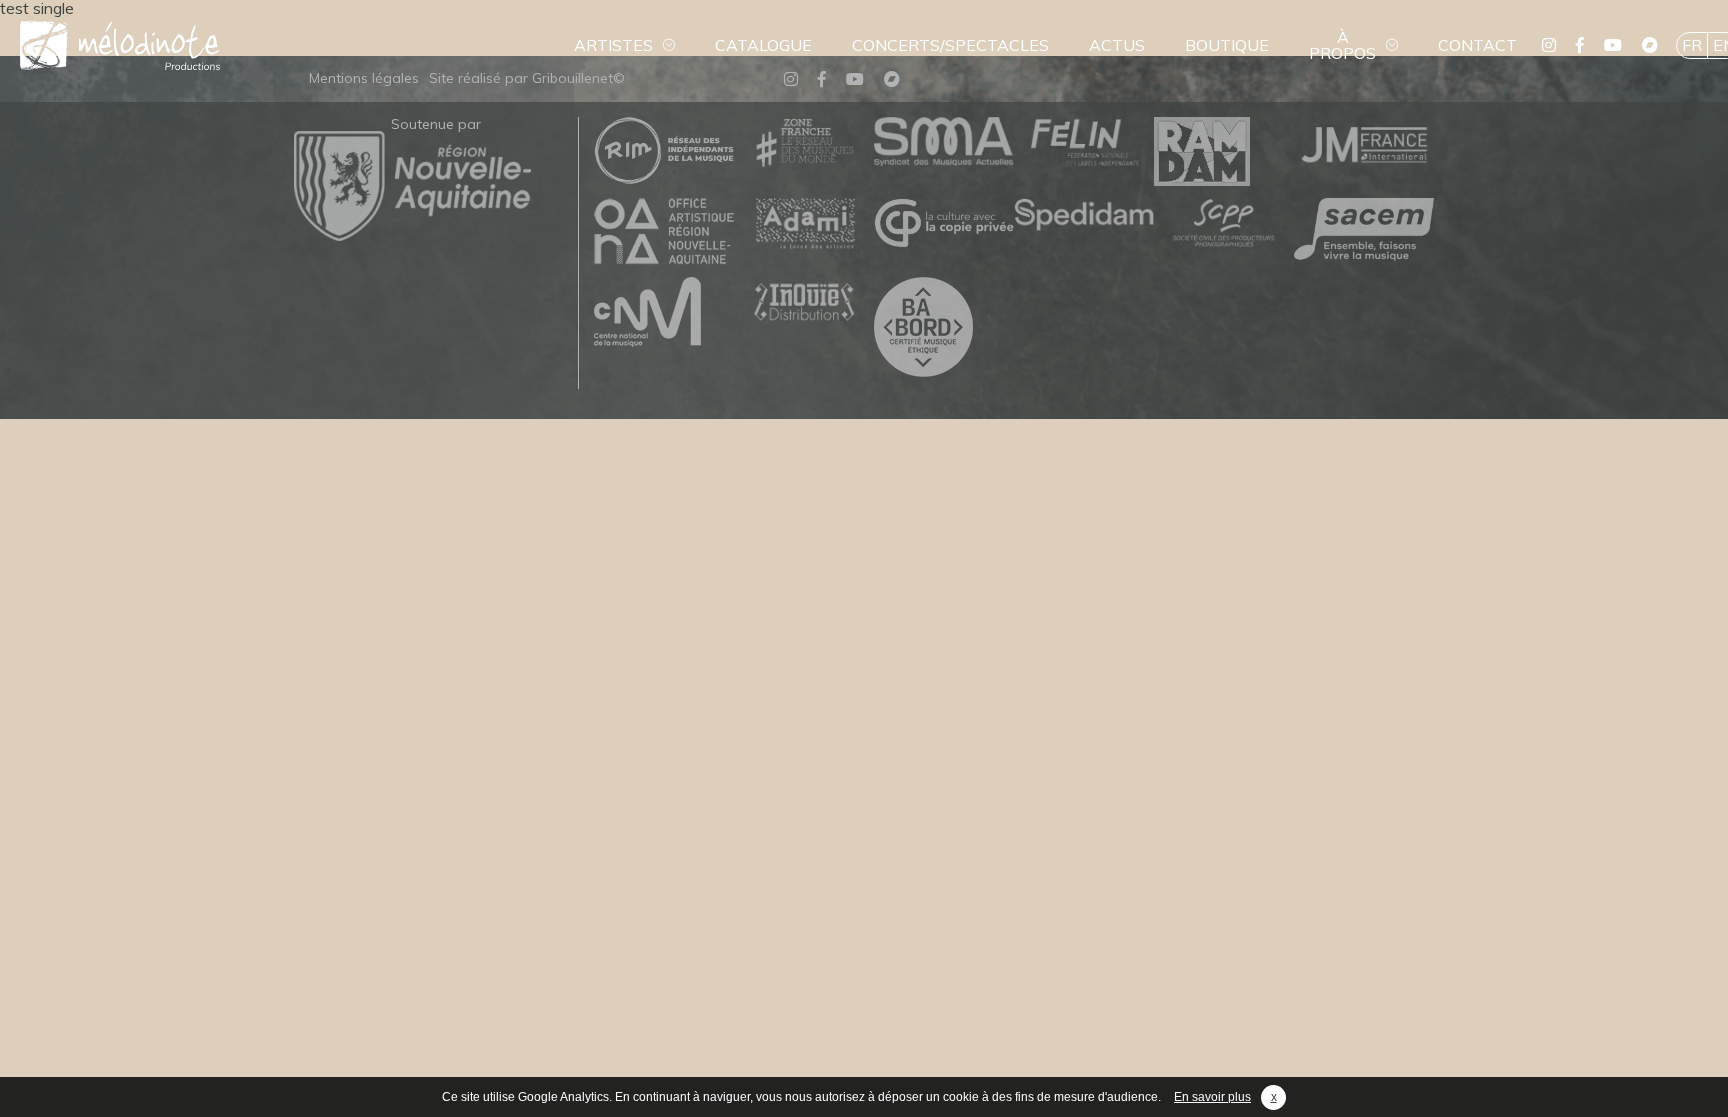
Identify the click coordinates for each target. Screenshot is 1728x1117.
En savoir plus (1212, 1097)
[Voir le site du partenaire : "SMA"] (944, 142)
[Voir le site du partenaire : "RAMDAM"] (1224, 152)
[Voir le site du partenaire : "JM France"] (1364, 143)
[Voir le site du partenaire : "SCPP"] (1224, 224)
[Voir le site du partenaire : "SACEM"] (1364, 230)
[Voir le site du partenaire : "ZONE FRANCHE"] (804, 143)
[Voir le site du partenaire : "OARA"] (664, 232)
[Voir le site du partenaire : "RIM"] (664, 151)
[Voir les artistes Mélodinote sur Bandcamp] (1650, 45)
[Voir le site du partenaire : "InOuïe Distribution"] (804, 303)
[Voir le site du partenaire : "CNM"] (664, 313)
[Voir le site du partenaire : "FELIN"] (1084, 143)
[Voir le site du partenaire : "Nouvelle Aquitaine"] (412, 235)
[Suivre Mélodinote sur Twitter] (1549, 45)
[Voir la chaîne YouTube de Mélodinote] (1613, 45)
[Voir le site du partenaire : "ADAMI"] (804, 224)
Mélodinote (120, 45)
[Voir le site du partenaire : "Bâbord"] (944, 328)
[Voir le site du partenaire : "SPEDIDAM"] (1084, 215)
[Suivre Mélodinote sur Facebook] (1580, 45)
